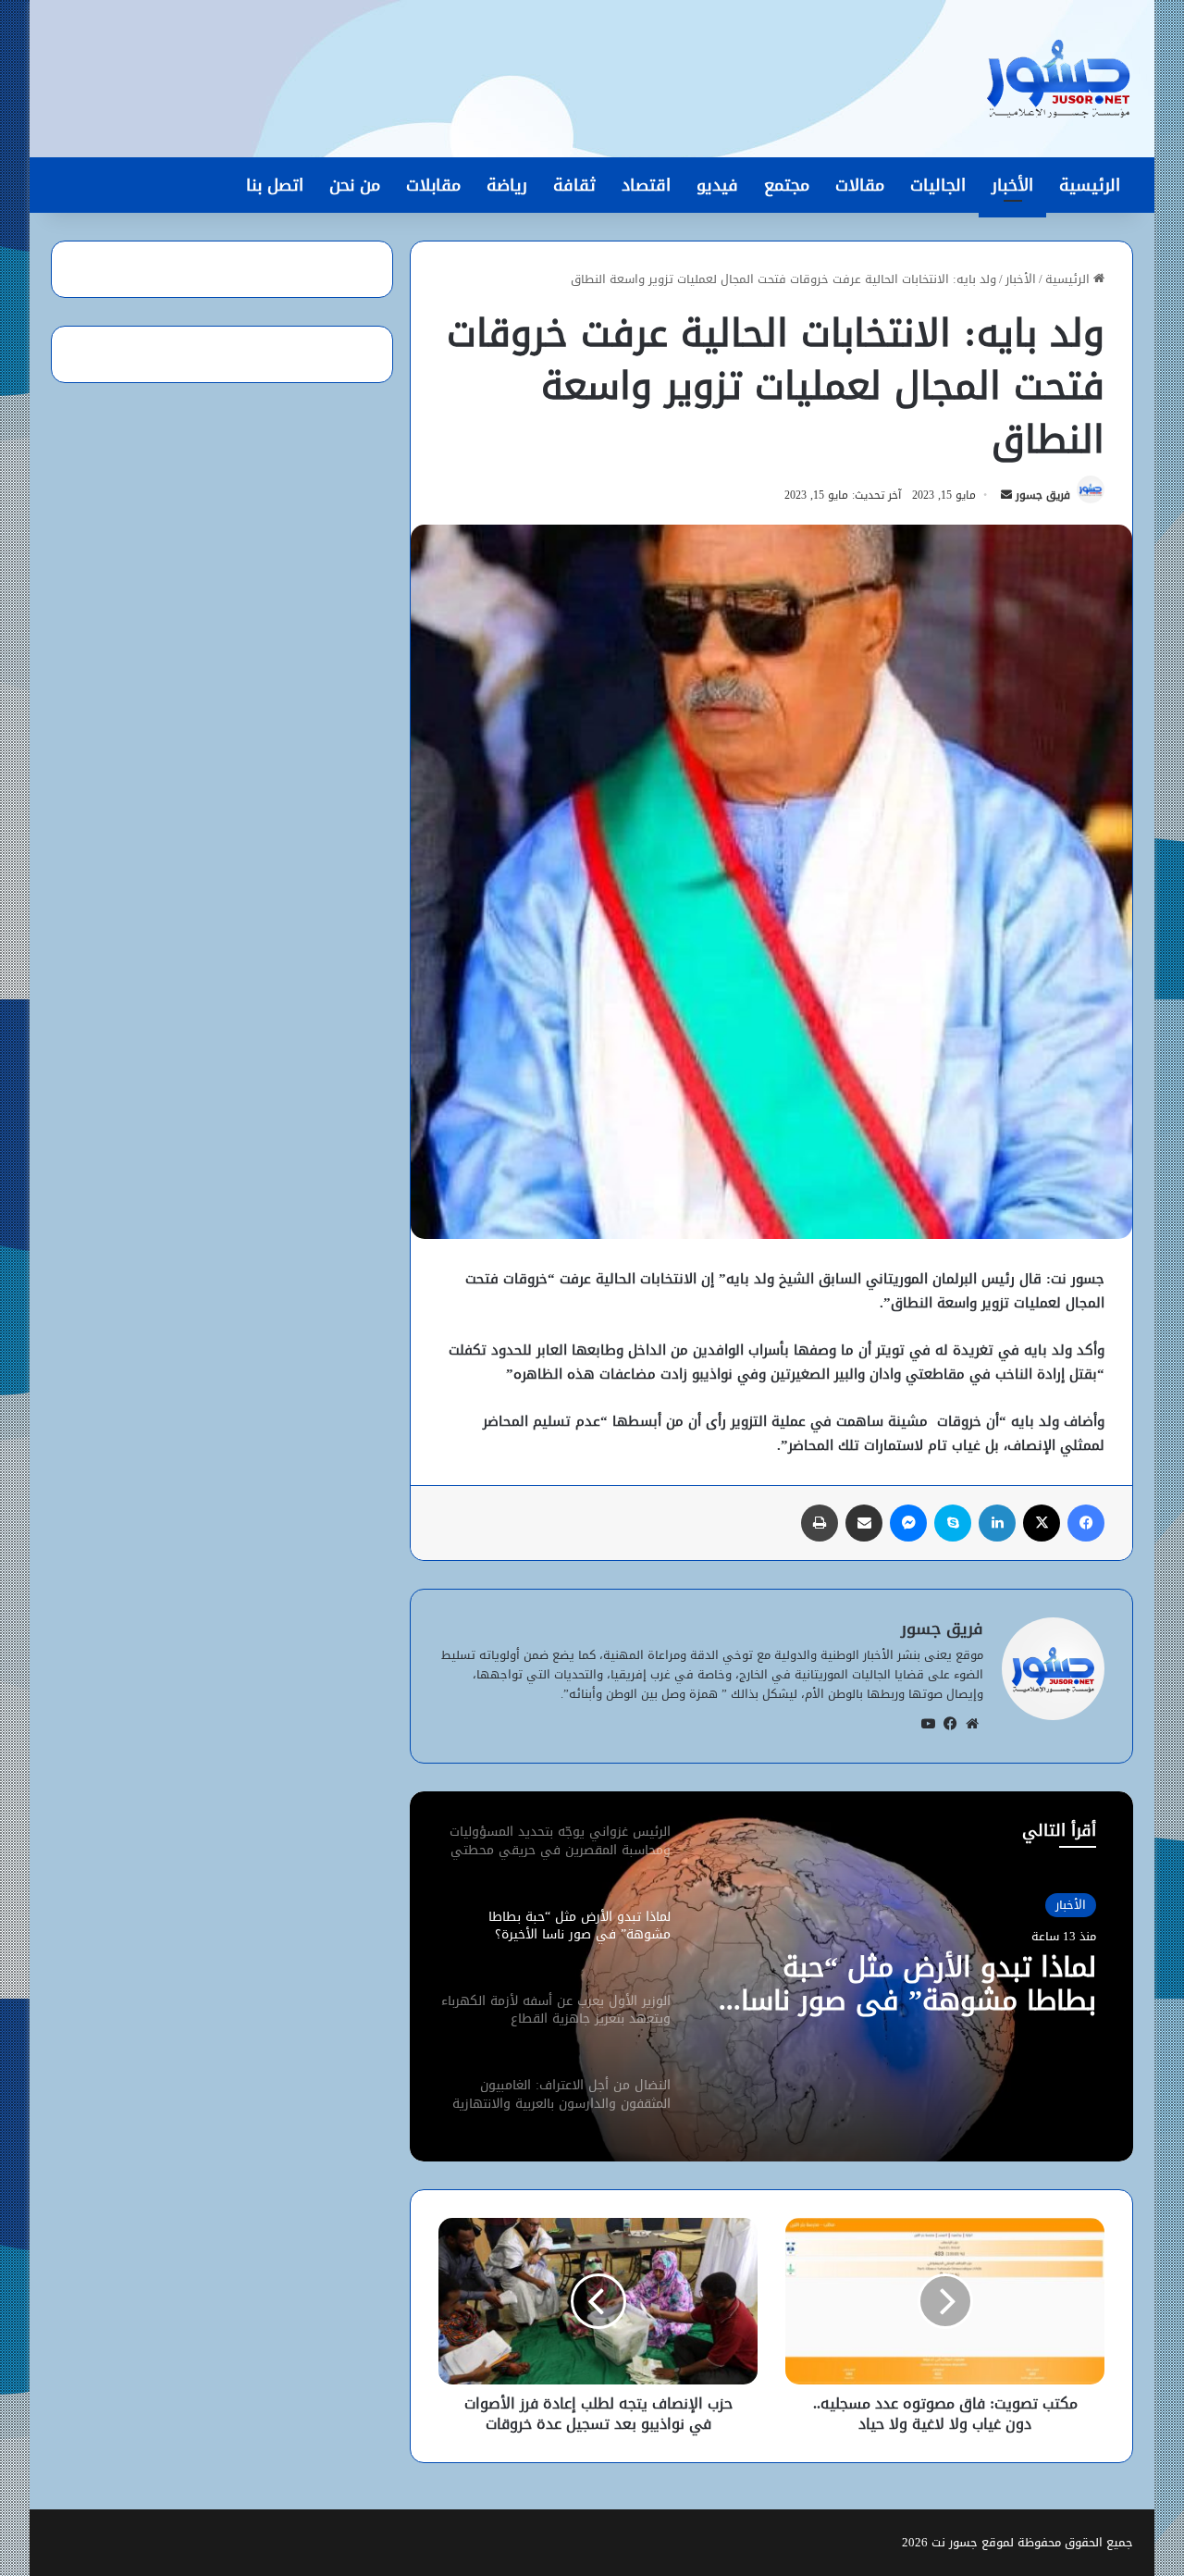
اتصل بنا (275, 185)
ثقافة (574, 185)
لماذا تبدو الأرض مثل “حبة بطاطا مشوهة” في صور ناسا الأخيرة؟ (919, 1984)
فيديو (717, 185)
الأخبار (1012, 185)
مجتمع (787, 185)
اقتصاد (646, 185)
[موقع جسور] (1058, 79)
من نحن (355, 185)
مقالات (860, 185)
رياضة (507, 185)
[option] (771, 1976)
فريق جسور (1043, 495)
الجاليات (938, 185)
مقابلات (433, 185)
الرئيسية (1090, 185)
